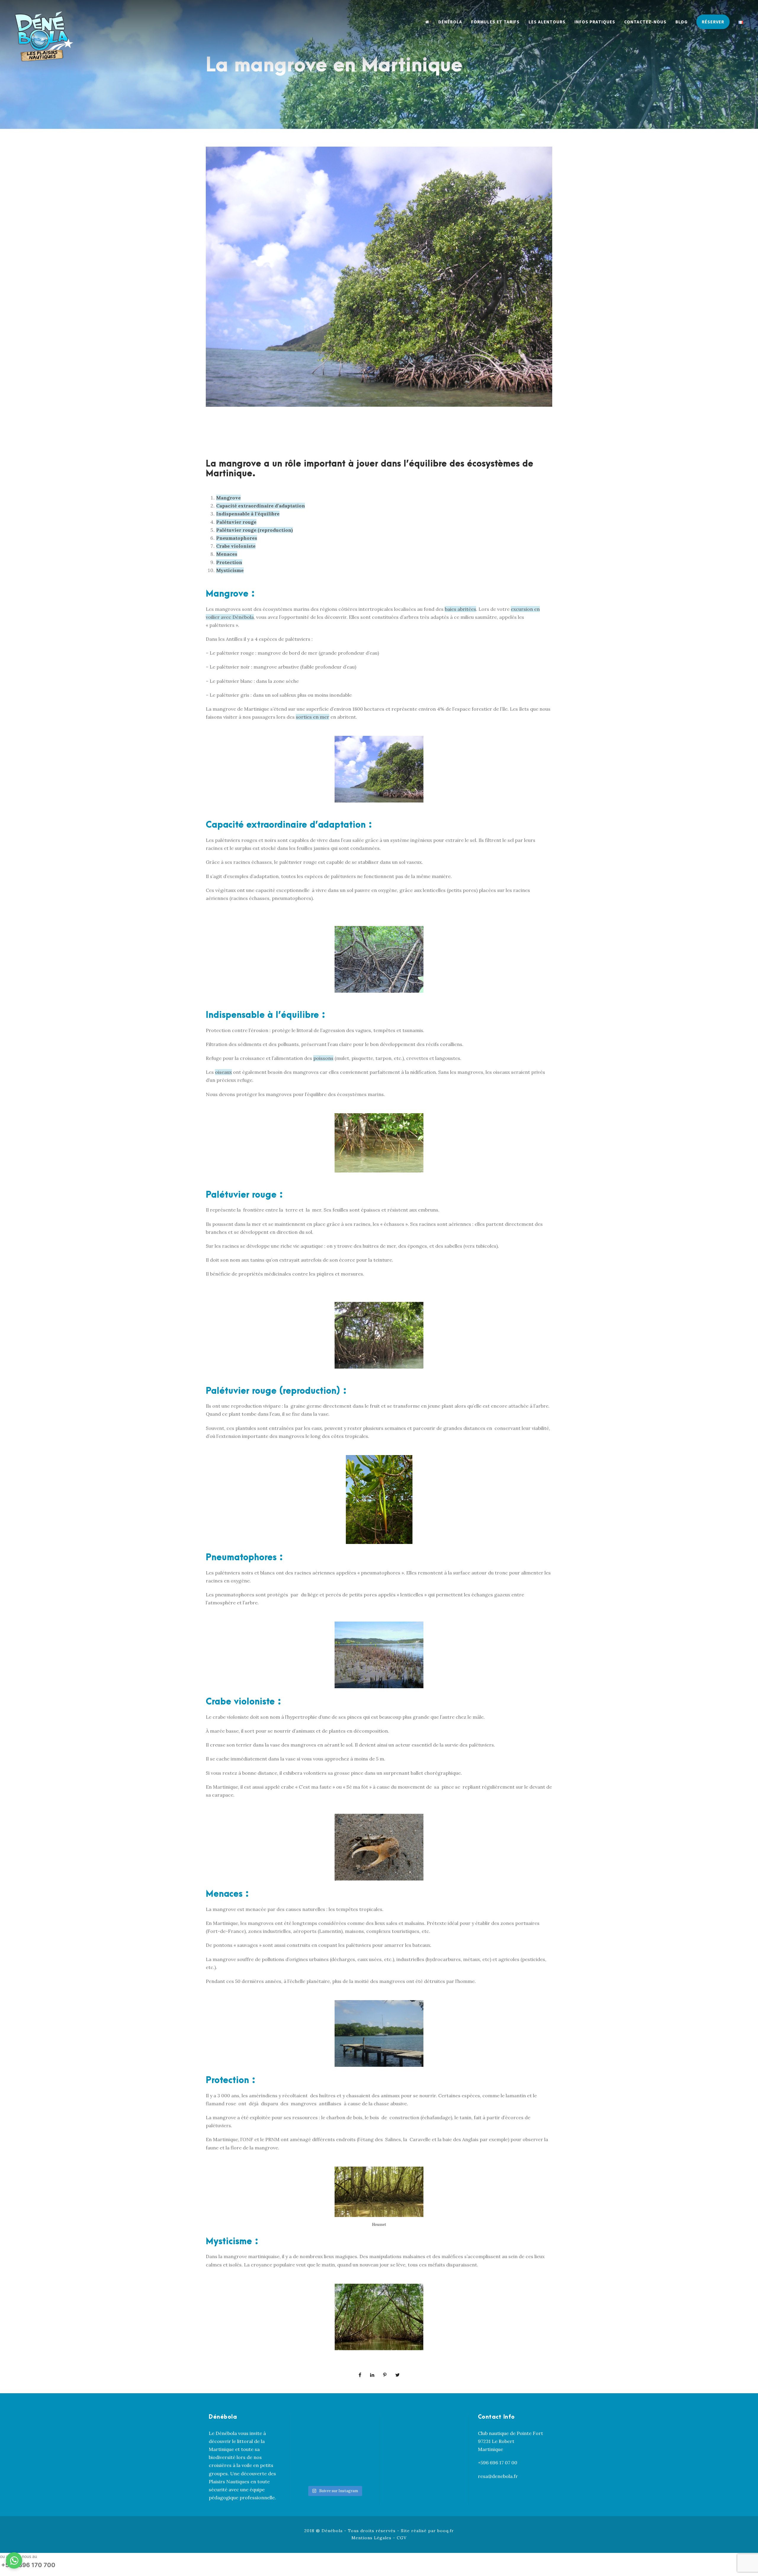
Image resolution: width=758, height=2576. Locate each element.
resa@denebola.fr (498, 2476)
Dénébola (450, 22)
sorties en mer (313, 717)
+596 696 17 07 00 (498, 2463)
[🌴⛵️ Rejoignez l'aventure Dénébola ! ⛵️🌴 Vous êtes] (353, 2472)
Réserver (713, 22)
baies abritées (460, 609)
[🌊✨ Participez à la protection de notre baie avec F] (353, 2427)
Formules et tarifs (495, 22)
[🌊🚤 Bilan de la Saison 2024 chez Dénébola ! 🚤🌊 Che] (316, 2427)
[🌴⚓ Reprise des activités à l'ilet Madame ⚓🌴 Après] (353, 2449)
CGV (402, 2538)
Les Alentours (547, 22)
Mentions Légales (371, 2538)
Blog (681, 22)
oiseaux (223, 1072)
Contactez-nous (645, 22)
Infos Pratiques (595, 22)
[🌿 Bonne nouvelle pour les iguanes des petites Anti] (316, 2449)
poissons (323, 1058)
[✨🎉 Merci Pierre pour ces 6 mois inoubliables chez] (316, 2472)
